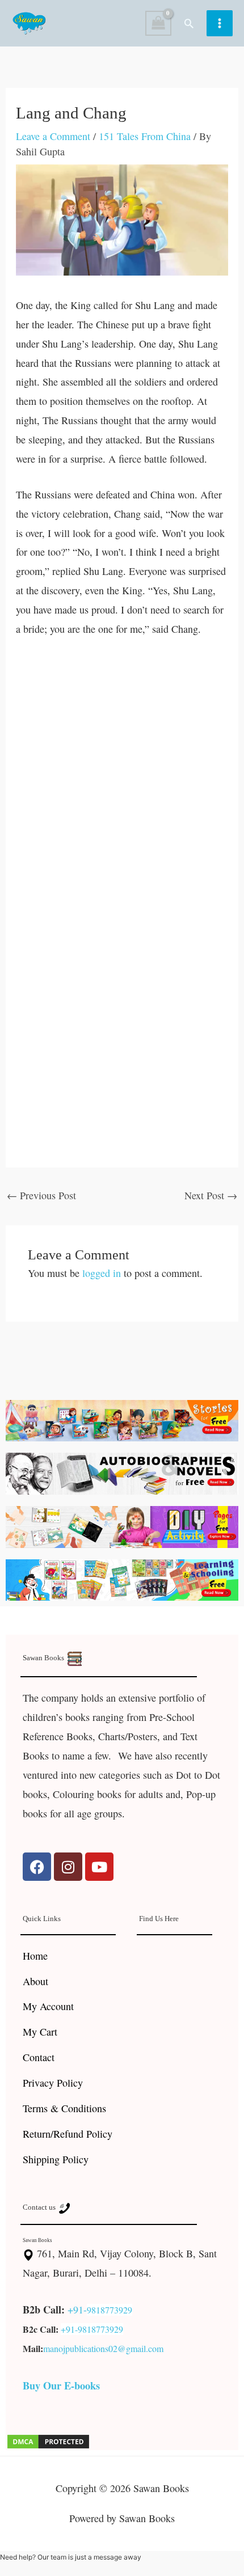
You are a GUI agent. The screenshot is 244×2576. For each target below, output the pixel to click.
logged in (102, 1273)
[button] (189, 23)
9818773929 (110, 2310)
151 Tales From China (145, 136)
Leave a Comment (53, 136)
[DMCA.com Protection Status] (48, 2440)
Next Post (211, 1195)
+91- (77, 2309)
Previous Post (41, 1195)
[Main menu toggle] (220, 23)
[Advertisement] (122, 777)
